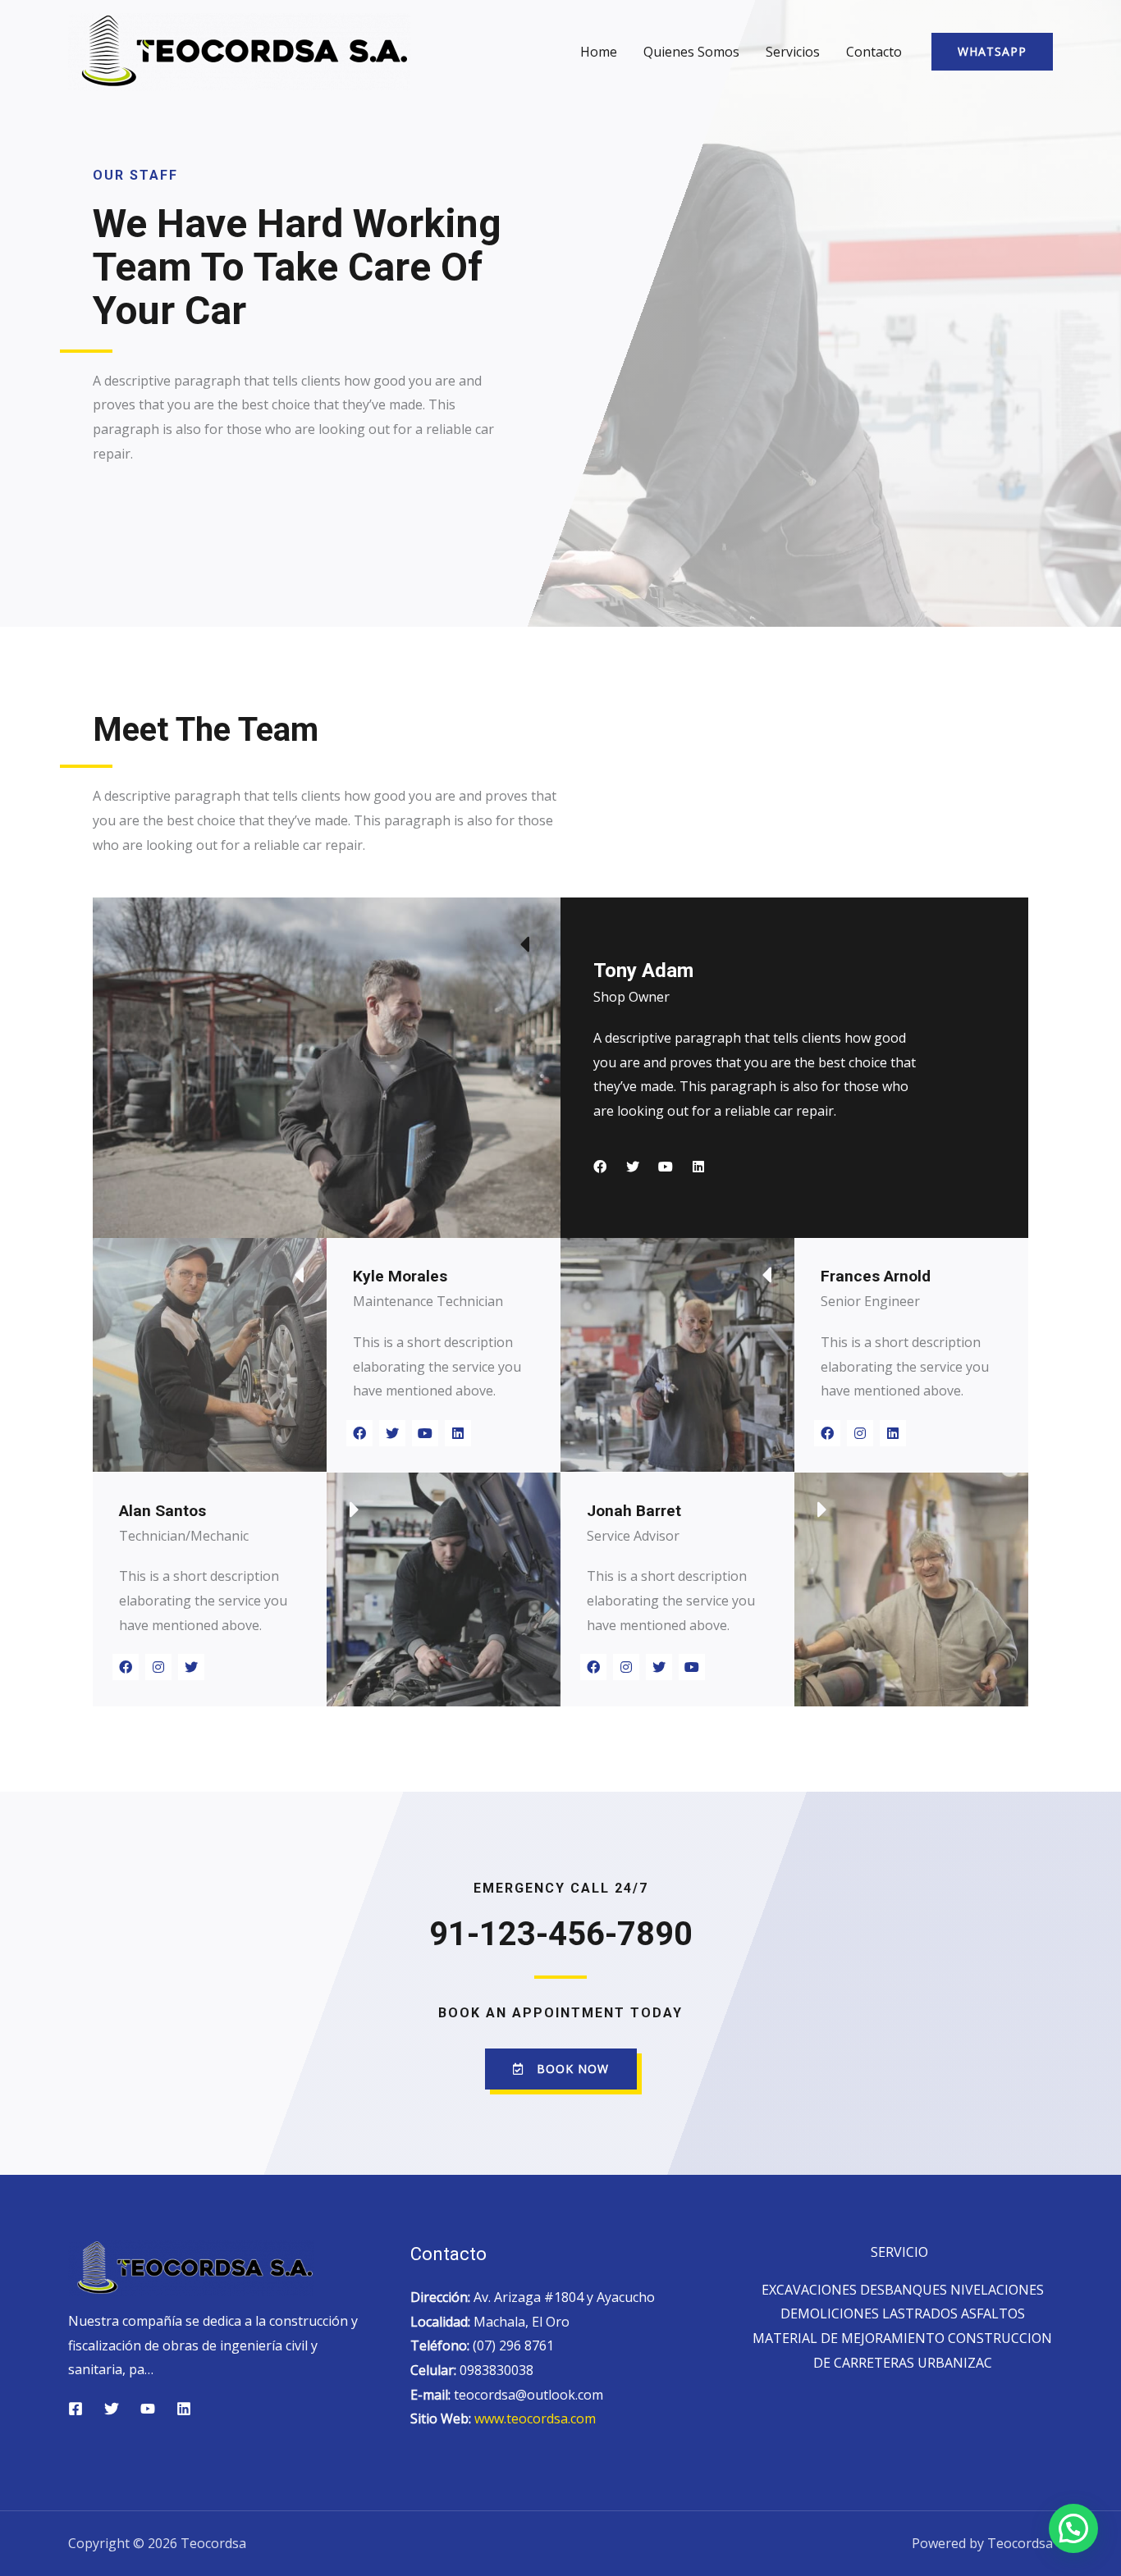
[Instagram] (860, 1433)
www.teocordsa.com (535, 2418)
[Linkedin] (698, 1167)
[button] (561, 2069)
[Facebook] (600, 1167)
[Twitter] (633, 1167)
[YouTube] (148, 2409)
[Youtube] (666, 1167)
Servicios (793, 52)
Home (599, 52)
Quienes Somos (691, 52)
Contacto (874, 52)
